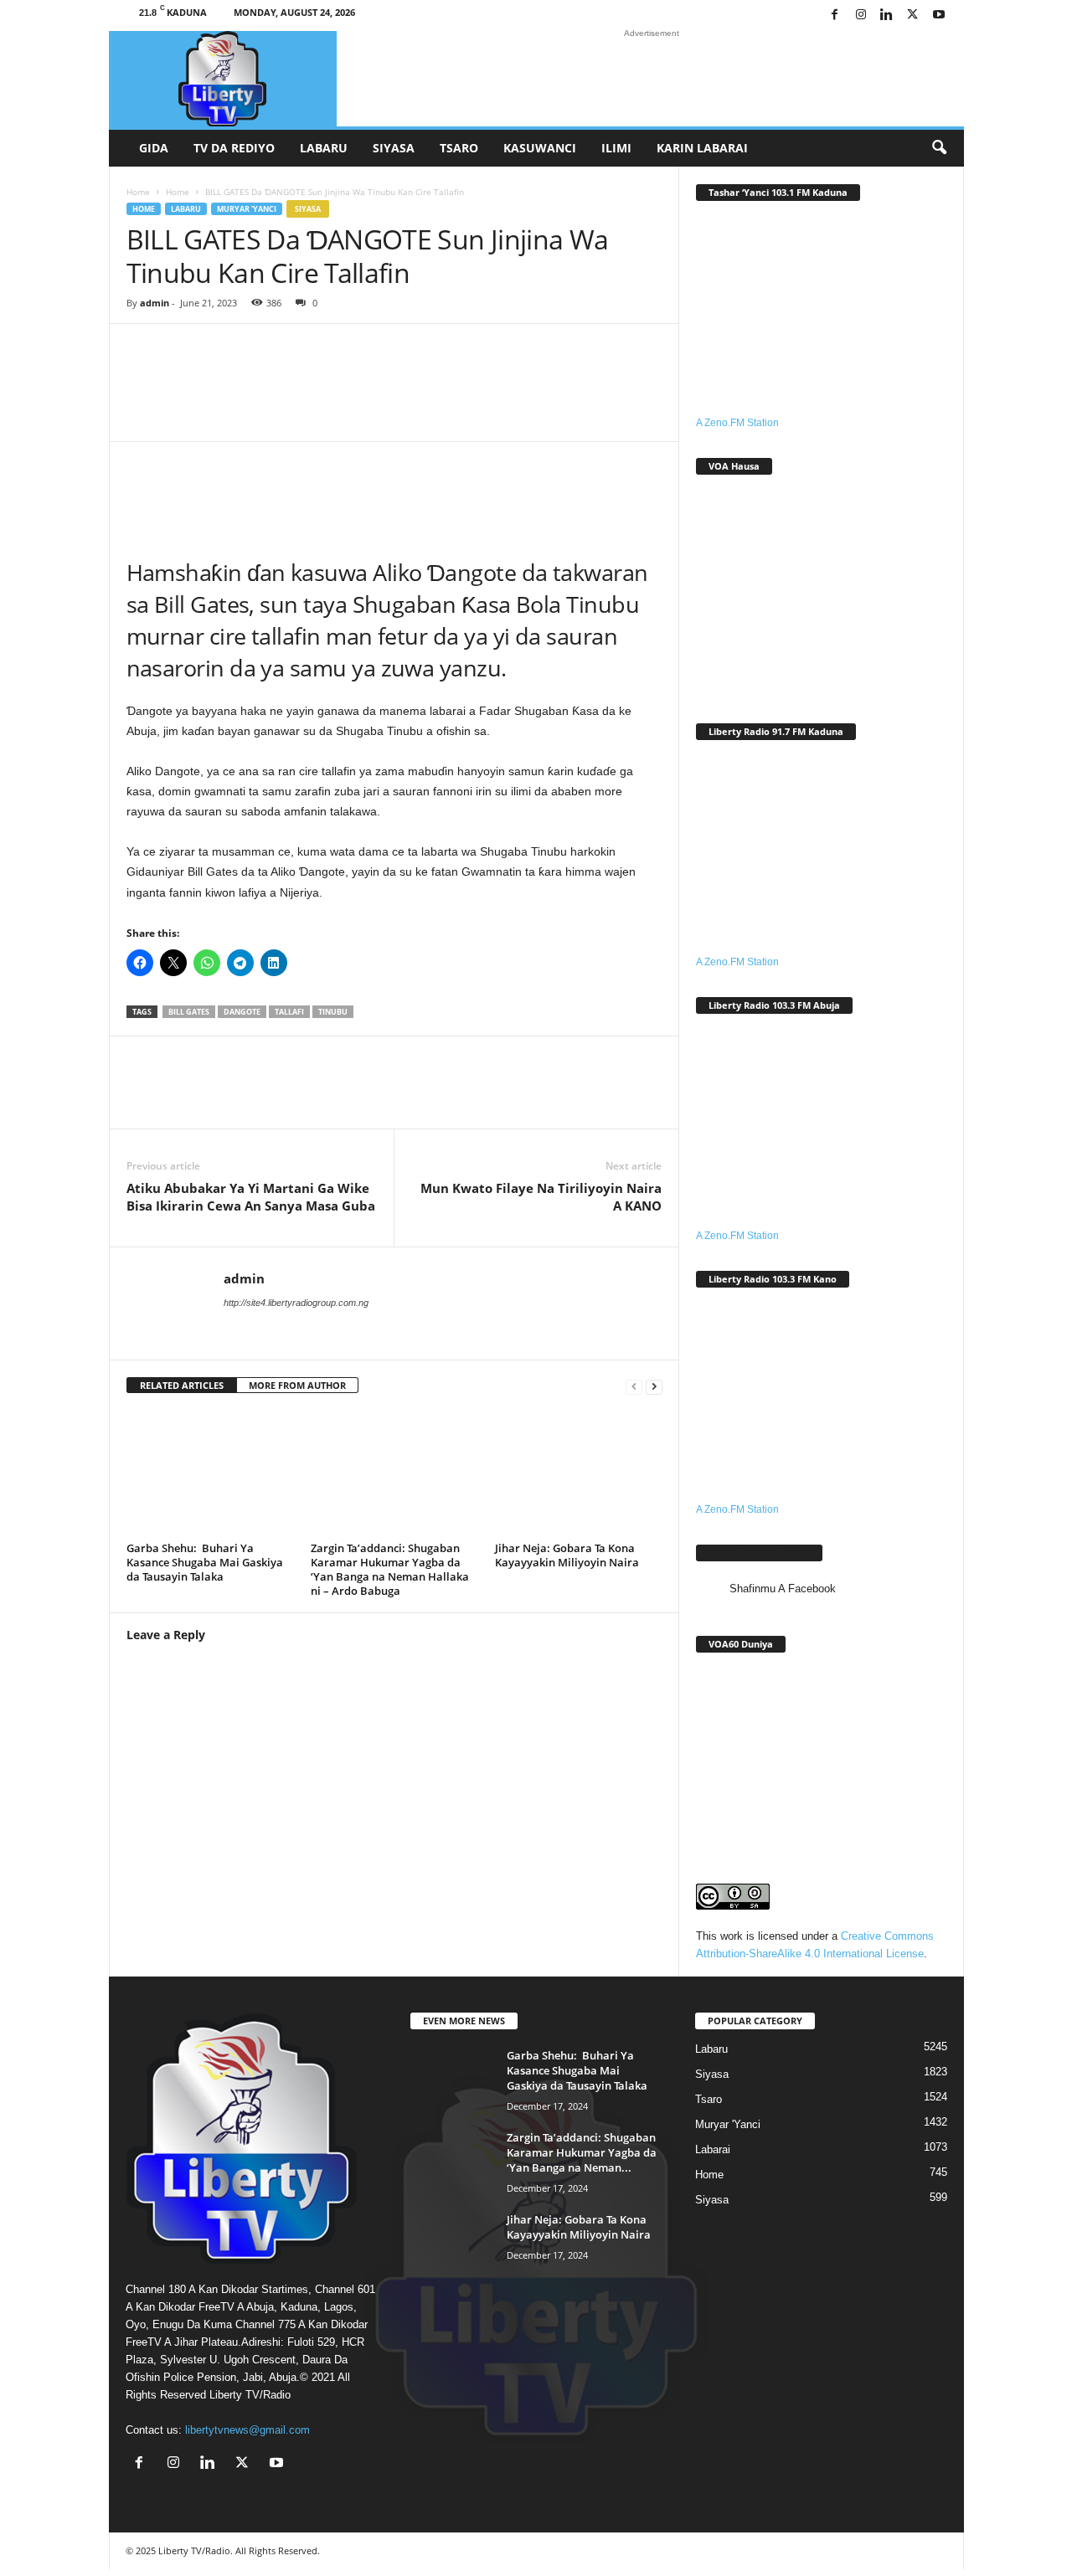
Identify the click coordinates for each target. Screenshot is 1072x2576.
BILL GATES (189, 1012)
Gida (154, 148)
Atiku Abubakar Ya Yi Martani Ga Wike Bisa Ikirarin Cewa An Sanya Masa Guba (251, 1197)
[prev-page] (634, 1386)
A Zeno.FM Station (737, 423)
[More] (652, 395)
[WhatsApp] (252, 1095)
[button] (939, 148)
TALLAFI (289, 1012)
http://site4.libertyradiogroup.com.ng (296, 1303)
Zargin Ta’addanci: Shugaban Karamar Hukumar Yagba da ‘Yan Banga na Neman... (582, 2152)
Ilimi (616, 148)
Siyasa (394, 148)
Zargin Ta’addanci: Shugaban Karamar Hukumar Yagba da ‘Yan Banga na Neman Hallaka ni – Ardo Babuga (390, 1569)
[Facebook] (835, 15)
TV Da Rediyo (234, 148)
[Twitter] (913, 15)
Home (138, 192)
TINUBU (333, 1012)
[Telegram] (403, 1095)
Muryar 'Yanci (247, 209)
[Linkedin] (887, 15)
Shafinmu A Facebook (759, 1553)
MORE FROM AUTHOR (297, 1385)
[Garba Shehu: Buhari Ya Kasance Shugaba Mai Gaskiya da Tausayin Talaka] (210, 1473)
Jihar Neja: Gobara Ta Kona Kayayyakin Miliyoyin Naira (567, 1555)
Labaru (324, 148)
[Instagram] (861, 15)
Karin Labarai (702, 148)
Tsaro (459, 148)
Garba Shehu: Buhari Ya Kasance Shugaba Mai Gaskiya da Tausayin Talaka (205, 1562)
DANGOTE (242, 1012)
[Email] (353, 1095)
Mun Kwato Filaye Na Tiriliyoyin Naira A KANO (541, 1197)
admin (155, 303)
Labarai (713, 2149)
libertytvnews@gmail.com (247, 2430)
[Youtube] (939, 15)
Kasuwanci (540, 148)
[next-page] (654, 1386)
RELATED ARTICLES (182, 1385)
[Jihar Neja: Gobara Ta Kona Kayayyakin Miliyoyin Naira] (579, 1473)
